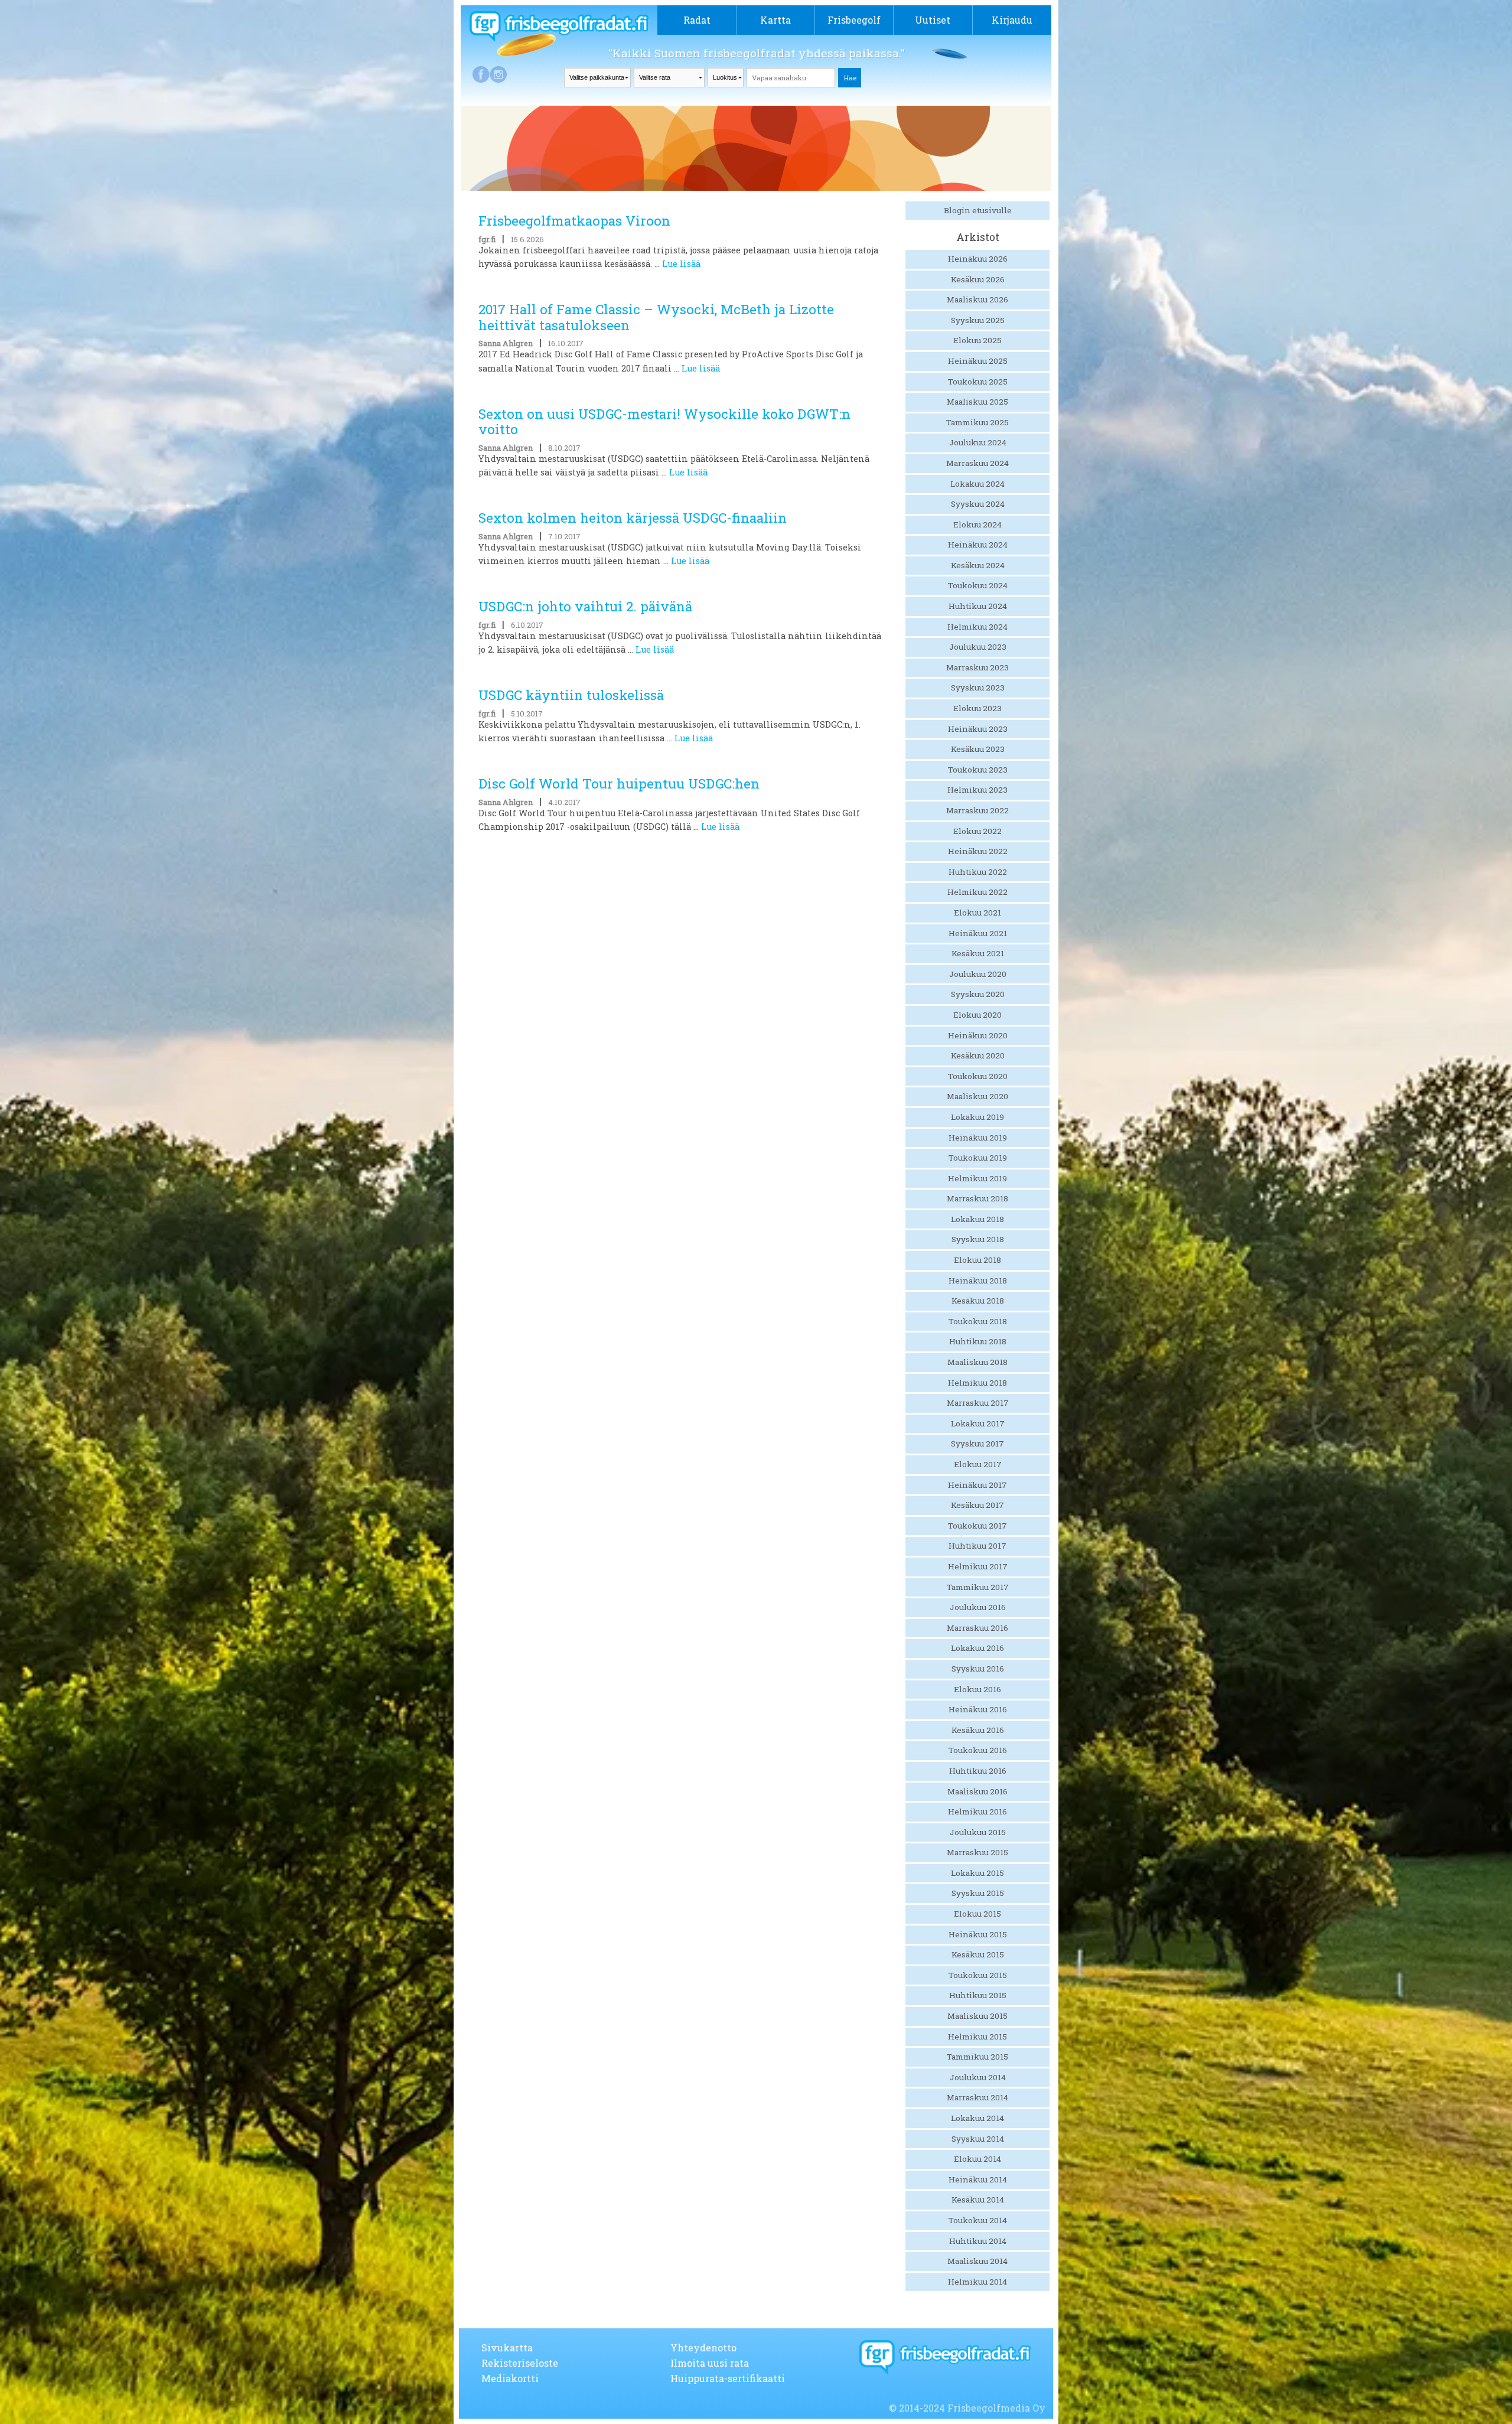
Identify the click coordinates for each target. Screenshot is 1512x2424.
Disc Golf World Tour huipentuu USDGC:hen (619, 783)
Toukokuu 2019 (978, 1158)
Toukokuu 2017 (977, 1526)
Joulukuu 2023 (978, 647)
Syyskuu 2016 (978, 1669)
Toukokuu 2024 (978, 585)
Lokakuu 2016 (977, 1648)
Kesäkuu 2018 (978, 1301)
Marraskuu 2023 (977, 667)
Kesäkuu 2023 (978, 749)
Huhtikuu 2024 (978, 606)
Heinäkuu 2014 (978, 2179)
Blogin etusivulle (978, 210)
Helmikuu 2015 (977, 2037)
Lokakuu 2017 (978, 1423)
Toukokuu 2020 (978, 1076)
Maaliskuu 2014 (977, 2261)
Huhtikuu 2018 (978, 1341)
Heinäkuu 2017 (977, 1485)
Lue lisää (681, 264)
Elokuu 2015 (977, 1914)
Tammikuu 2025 (977, 422)
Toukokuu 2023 (978, 770)
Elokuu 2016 (977, 1689)
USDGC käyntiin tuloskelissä (571, 695)
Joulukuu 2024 (978, 442)
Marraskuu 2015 (977, 1852)
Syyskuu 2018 (978, 1239)
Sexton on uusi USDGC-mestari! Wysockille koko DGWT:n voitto (664, 422)
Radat (697, 20)
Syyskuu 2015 (978, 1893)
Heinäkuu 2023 (978, 729)
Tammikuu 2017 (978, 1587)
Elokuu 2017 (978, 1464)
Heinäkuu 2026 (978, 259)
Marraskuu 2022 (977, 810)
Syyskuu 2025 (978, 320)
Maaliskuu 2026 (977, 299)
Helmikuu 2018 (977, 1383)
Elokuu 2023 (977, 708)
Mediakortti (510, 2378)
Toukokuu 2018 (978, 1321)
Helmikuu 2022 (977, 892)
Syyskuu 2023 (978, 688)
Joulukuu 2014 (978, 2077)
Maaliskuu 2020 (977, 1096)
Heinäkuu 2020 (978, 1035)
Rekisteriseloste (520, 2363)
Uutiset (933, 20)
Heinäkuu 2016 (978, 1709)
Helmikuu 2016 (977, 1812)
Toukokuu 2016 (978, 1750)
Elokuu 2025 (977, 340)
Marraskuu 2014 (977, 2097)
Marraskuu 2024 (977, 463)
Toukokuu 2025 (978, 382)
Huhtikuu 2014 (978, 2241)
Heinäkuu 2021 (978, 933)
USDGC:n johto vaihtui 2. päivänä (585, 606)
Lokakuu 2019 (977, 1117)
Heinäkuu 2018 (978, 1281)
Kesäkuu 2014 (978, 2200)
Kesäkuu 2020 (978, 1055)
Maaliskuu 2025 (977, 402)
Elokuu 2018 (977, 1260)
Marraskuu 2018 (977, 1198)
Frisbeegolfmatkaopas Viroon (574, 221)
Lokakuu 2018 (977, 1219)
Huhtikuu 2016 (978, 1771)
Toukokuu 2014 (978, 2220)
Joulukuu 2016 (978, 1607)
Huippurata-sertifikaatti (728, 2378)
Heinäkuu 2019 (978, 1138)
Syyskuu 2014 (978, 2139)
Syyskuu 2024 (978, 504)
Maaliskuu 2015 (977, 2016)
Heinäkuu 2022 (978, 851)
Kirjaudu (1012, 20)
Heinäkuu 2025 (978, 361)
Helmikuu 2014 (977, 2282)
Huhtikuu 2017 (977, 1546)
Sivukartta (507, 2348)
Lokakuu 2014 (977, 2118)
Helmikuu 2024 (977, 627)
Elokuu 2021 (977, 913)
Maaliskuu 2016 (977, 1791)
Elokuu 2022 (977, 831)
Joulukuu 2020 (978, 974)
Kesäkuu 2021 (978, 953)
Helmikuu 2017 (978, 1566)
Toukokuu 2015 (978, 1975)
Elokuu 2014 (977, 2159)
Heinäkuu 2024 (978, 545)
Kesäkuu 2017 (977, 1505)
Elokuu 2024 (977, 524)
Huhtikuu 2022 (978, 872)
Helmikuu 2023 (977, 790)
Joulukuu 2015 (978, 1832)
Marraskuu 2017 (978, 1403)
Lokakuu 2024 (977, 484)
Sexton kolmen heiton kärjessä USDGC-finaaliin (633, 518)
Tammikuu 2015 (977, 2057)
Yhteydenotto (703, 2348)
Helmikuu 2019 (977, 1178)
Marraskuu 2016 (977, 1628)
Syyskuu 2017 (977, 1444)
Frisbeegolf (854, 20)
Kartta (775, 20)
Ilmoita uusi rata (710, 2363)
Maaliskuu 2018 (977, 1362)
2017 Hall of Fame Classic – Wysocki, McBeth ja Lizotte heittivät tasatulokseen (656, 317)
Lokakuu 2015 (977, 1873)
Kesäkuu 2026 (978, 279)
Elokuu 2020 (977, 1015)
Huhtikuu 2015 (978, 1995)
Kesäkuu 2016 (978, 1730)
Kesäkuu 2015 (978, 1954)
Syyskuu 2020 (978, 994)
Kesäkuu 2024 (978, 565)
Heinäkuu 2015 (978, 1934)
